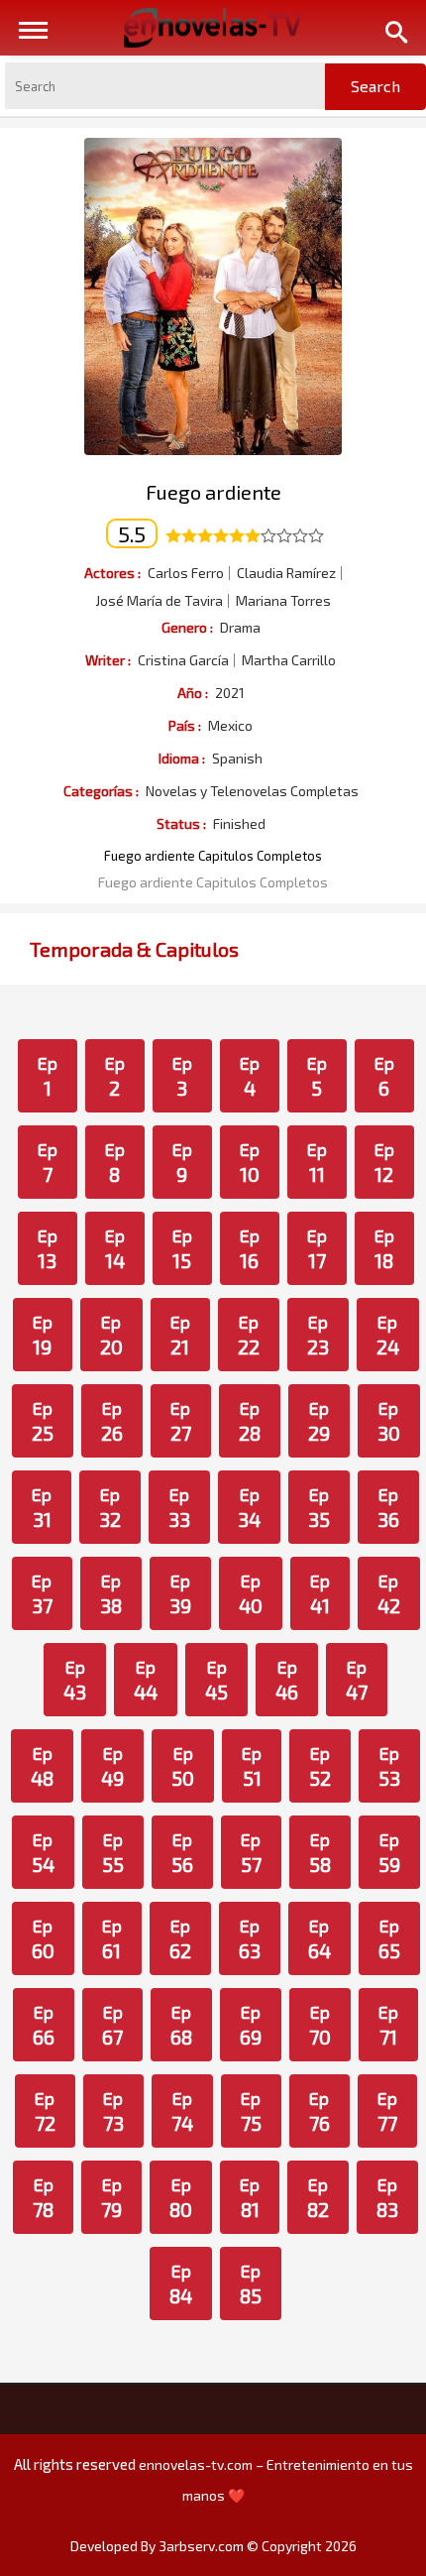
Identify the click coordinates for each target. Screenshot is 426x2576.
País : (185, 725)
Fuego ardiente (213, 492)
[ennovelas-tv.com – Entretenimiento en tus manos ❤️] (213, 26)
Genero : (187, 627)
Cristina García (183, 660)
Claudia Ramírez (286, 573)
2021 (230, 693)
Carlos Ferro (186, 573)
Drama (240, 628)
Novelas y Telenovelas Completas (252, 791)
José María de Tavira (159, 601)
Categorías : (101, 791)
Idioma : (182, 758)
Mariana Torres (283, 601)
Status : (181, 823)
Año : (193, 693)
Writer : (108, 660)
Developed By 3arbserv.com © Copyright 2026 (213, 2546)
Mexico (230, 726)
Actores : (112, 573)
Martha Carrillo (289, 660)
